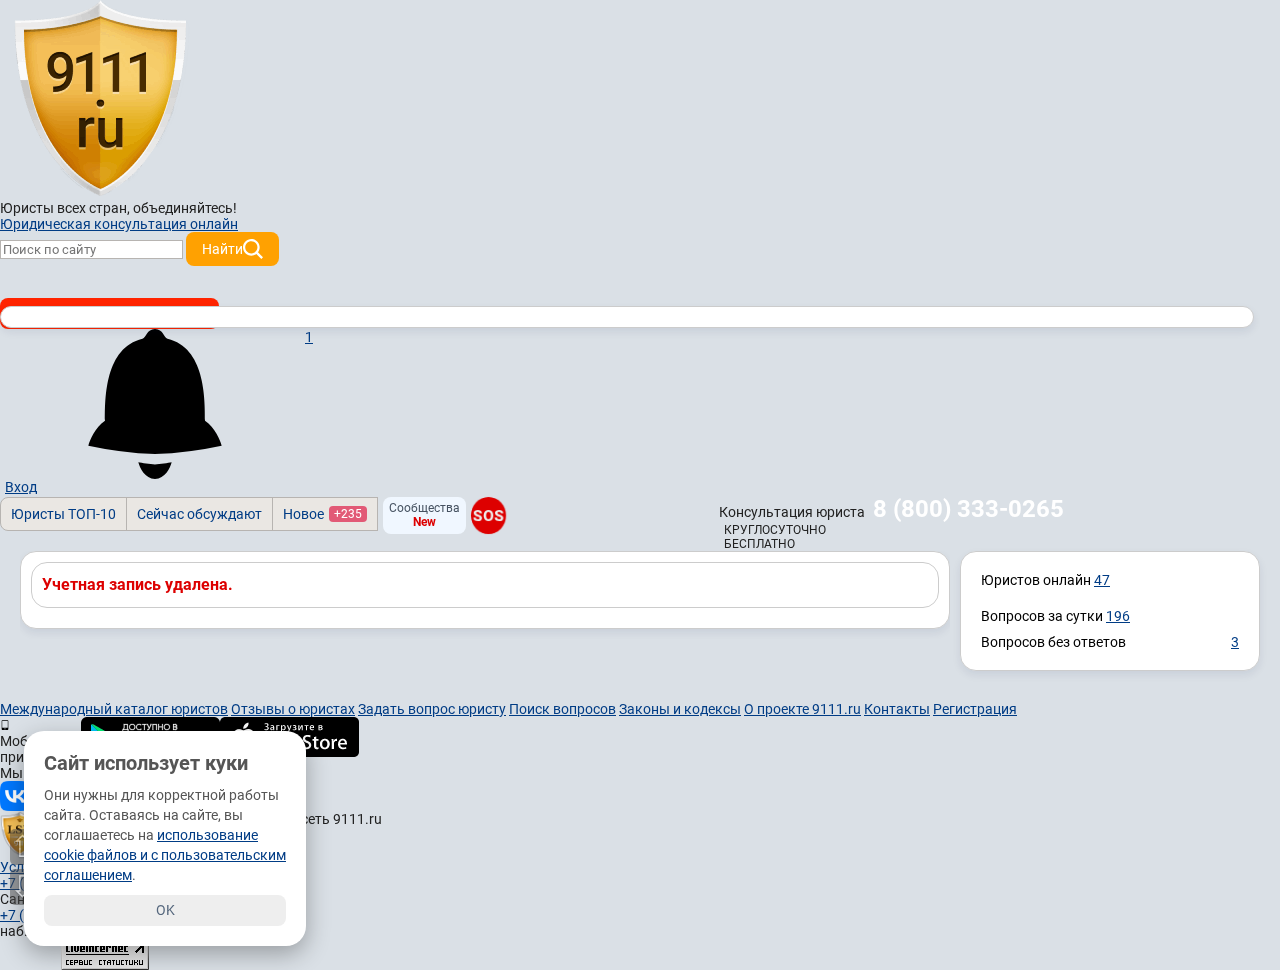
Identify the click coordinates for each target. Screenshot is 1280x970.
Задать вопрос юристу (432, 709)
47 (1102, 580)
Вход (21, 487)
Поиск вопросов (562, 709)
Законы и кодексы (680, 709)
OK (165, 910)
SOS (488, 515)
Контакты (897, 709)
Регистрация (975, 709)
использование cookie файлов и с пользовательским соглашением (165, 855)
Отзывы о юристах (293, 709)
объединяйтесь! (185, 208)
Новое (322, 514)
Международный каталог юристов (114, 709)
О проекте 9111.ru (802, 709)
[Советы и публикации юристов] (100, 99)
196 (1118, 616)
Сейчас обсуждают (199, 514)
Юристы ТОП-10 (63, 514)
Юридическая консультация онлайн (119, 224)
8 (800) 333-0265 (968, 509)
